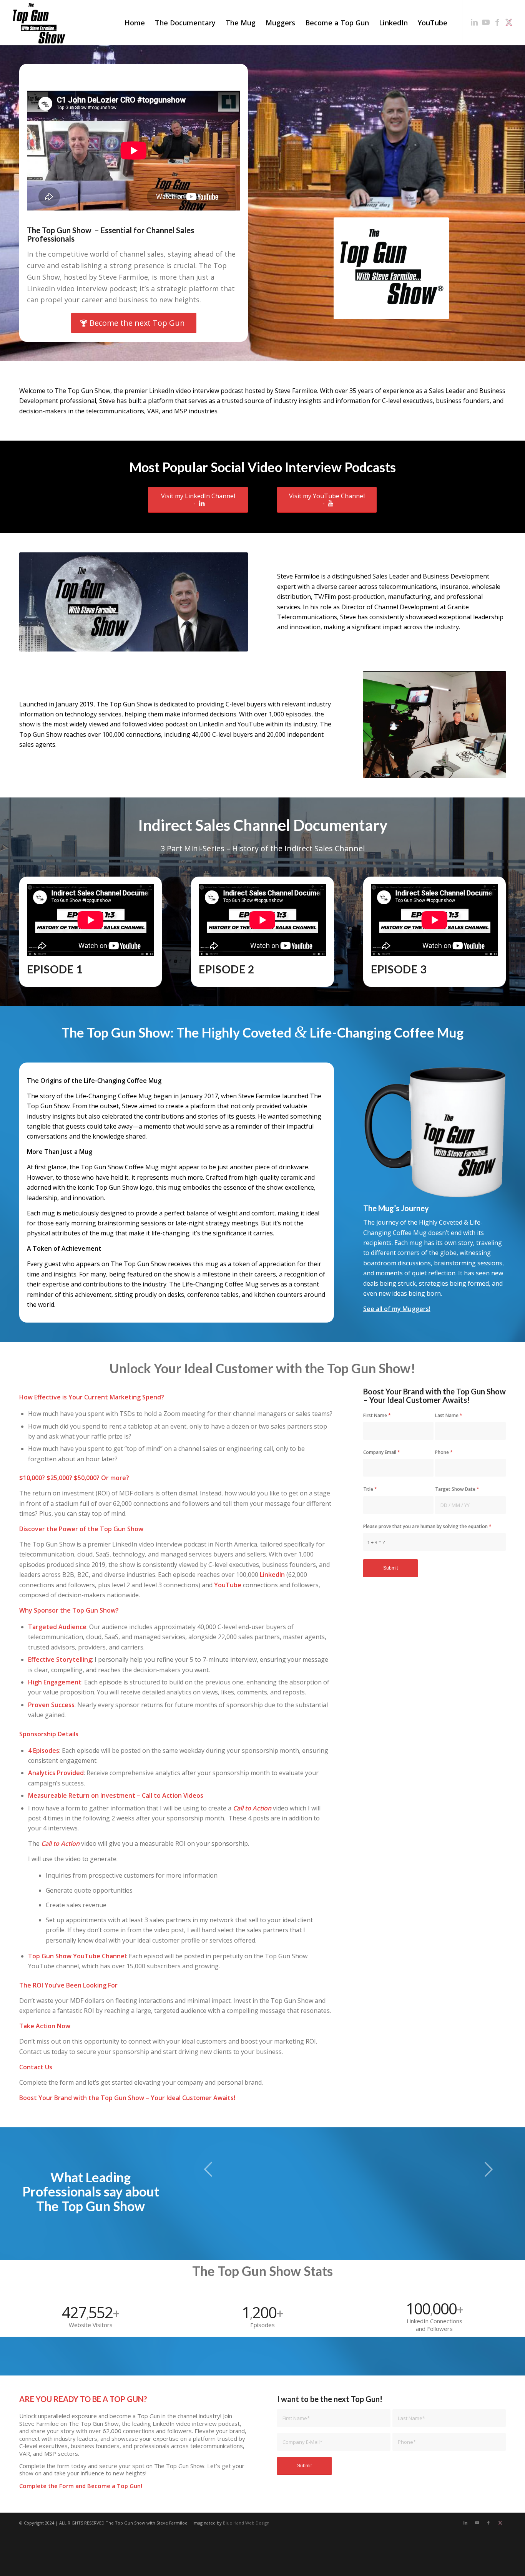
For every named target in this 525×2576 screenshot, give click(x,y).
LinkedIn (211, 724)
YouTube (251, 724)
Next (488, 2169)
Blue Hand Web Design (246, 2523)
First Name (377, 1415)
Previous (208, 2169)
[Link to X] (509, 22)
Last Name (449, 1415)
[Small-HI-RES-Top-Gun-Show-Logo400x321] (39, 23)
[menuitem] (135, 23)
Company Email (382, 1452)
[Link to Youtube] (486, 22)
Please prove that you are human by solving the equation (427, 1526)
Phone (444, 1452)
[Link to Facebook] (497, 22)
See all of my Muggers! (397, 1309)
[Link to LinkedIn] (474, 22)
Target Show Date (457, 1489)
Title (370, 1489)
